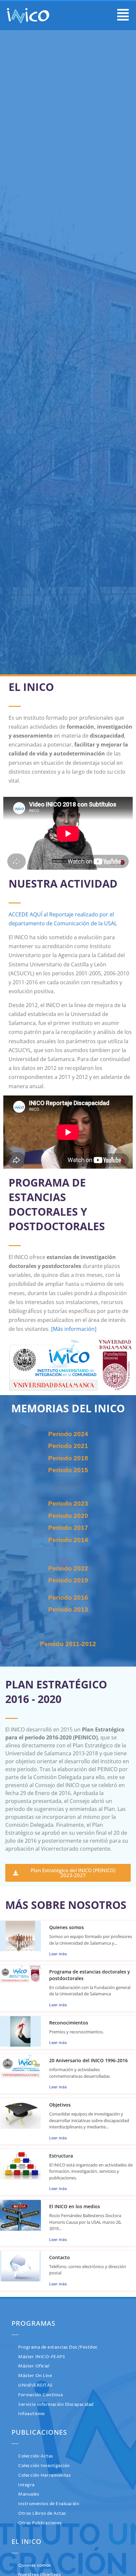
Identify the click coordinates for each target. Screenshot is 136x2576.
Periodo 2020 (68, 1516)
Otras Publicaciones (40, 2523)
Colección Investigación (44, 2466)
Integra (26, 2485)
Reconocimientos (69, 2023)
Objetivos (60, 2105)
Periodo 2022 (68, 1568)
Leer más (58, 1954)
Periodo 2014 (68, 1540)
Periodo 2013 (68, 1609)
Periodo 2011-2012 (68, 1644)
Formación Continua (40, 2395)
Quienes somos (67, 1927)
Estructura (61, 2156)
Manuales (29, 2494)
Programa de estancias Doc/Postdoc (58, 2347)
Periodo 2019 (68, 1580)
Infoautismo (32, 2414)
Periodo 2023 (68, 1504)
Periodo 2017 (68, 1528)
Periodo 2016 (68, 1598)
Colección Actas (36, 2456)
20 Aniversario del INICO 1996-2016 (88, 2060)
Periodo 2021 (68, 1446)
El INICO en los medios (75, 2206)
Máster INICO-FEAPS (42, 2357)
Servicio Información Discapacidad (56, 2405)
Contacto (60, 2257)
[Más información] (74, 1329)
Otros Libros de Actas (42, 2514)
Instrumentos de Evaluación (49, 2504)
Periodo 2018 (68, 1458)
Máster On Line (35, 2376)
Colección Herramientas (44, 2476)
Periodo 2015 (68, 1470)
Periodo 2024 (68, 1434)
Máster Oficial (34, 2366)
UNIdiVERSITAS (35, 2385)
